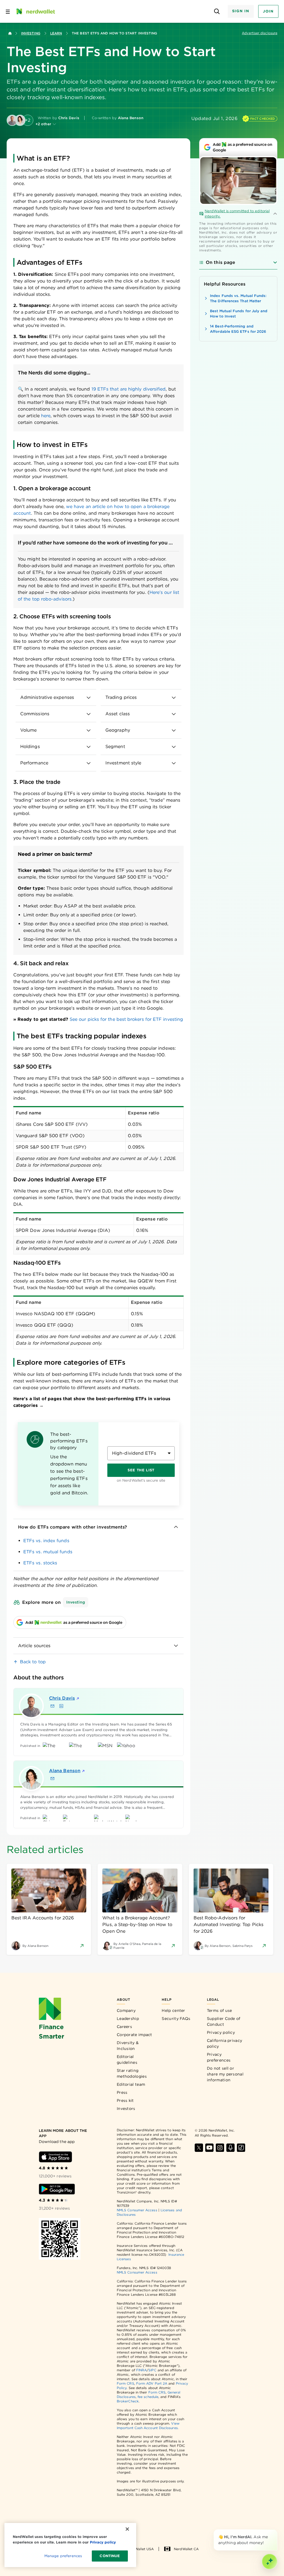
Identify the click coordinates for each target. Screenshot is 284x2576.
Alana (65, 1771)
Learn (56, 33)
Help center (173, 2010)
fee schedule (148, 2397)
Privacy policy (221, 2032)
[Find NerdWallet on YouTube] (209, 2148)
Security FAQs (176, 2019)
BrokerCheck (128, 2401)
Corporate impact (135, 2035)
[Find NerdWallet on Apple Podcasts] (230, 2148)
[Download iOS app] (55, 2157)
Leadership (128, 2019)
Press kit (125, 2100)
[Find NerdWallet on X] (199, 2148)
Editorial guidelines (127, 2059)
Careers (124, 2027)
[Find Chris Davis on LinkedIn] (61, 1706)
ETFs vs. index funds (46, 1541)
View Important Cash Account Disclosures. (148, 2426)
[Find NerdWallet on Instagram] (220, 2148)
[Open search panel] (217, 12)
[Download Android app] (57, 2189)
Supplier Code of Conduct (224, 2021)
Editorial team (131, 2084)
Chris (62, 1698)
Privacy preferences (219, 2057)
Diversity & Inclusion (128, 2046)
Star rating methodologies (132, 2073)
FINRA (141, 2370)
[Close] (276, 2530)
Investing (31, 33)
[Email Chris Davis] (52, 1706)
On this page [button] (220, 262)
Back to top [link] (33, 1662)
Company (126, 2010)
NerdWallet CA (186, 2549)
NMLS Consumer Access (137, 2210)
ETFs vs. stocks (40, 1563)
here (46, 416)
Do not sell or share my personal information (225, 2074)
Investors (126, 2109)
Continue (110, 2556)
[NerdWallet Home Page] (35, 11)
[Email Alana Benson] (52, 1779)
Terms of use (220, 2010)
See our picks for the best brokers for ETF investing (126, 1019)
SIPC (152, 2370)
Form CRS (125, 2383)
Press (122, 2092)
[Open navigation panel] (8, 11)
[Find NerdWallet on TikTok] (241, 2148)
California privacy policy (225, 2043)
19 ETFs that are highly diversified (129, 389)
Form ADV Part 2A (152, 2383)
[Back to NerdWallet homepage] (10, 33)
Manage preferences (63, 2556)
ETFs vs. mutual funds (48, 1552)
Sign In (241, 11)
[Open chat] (270, 2562)
